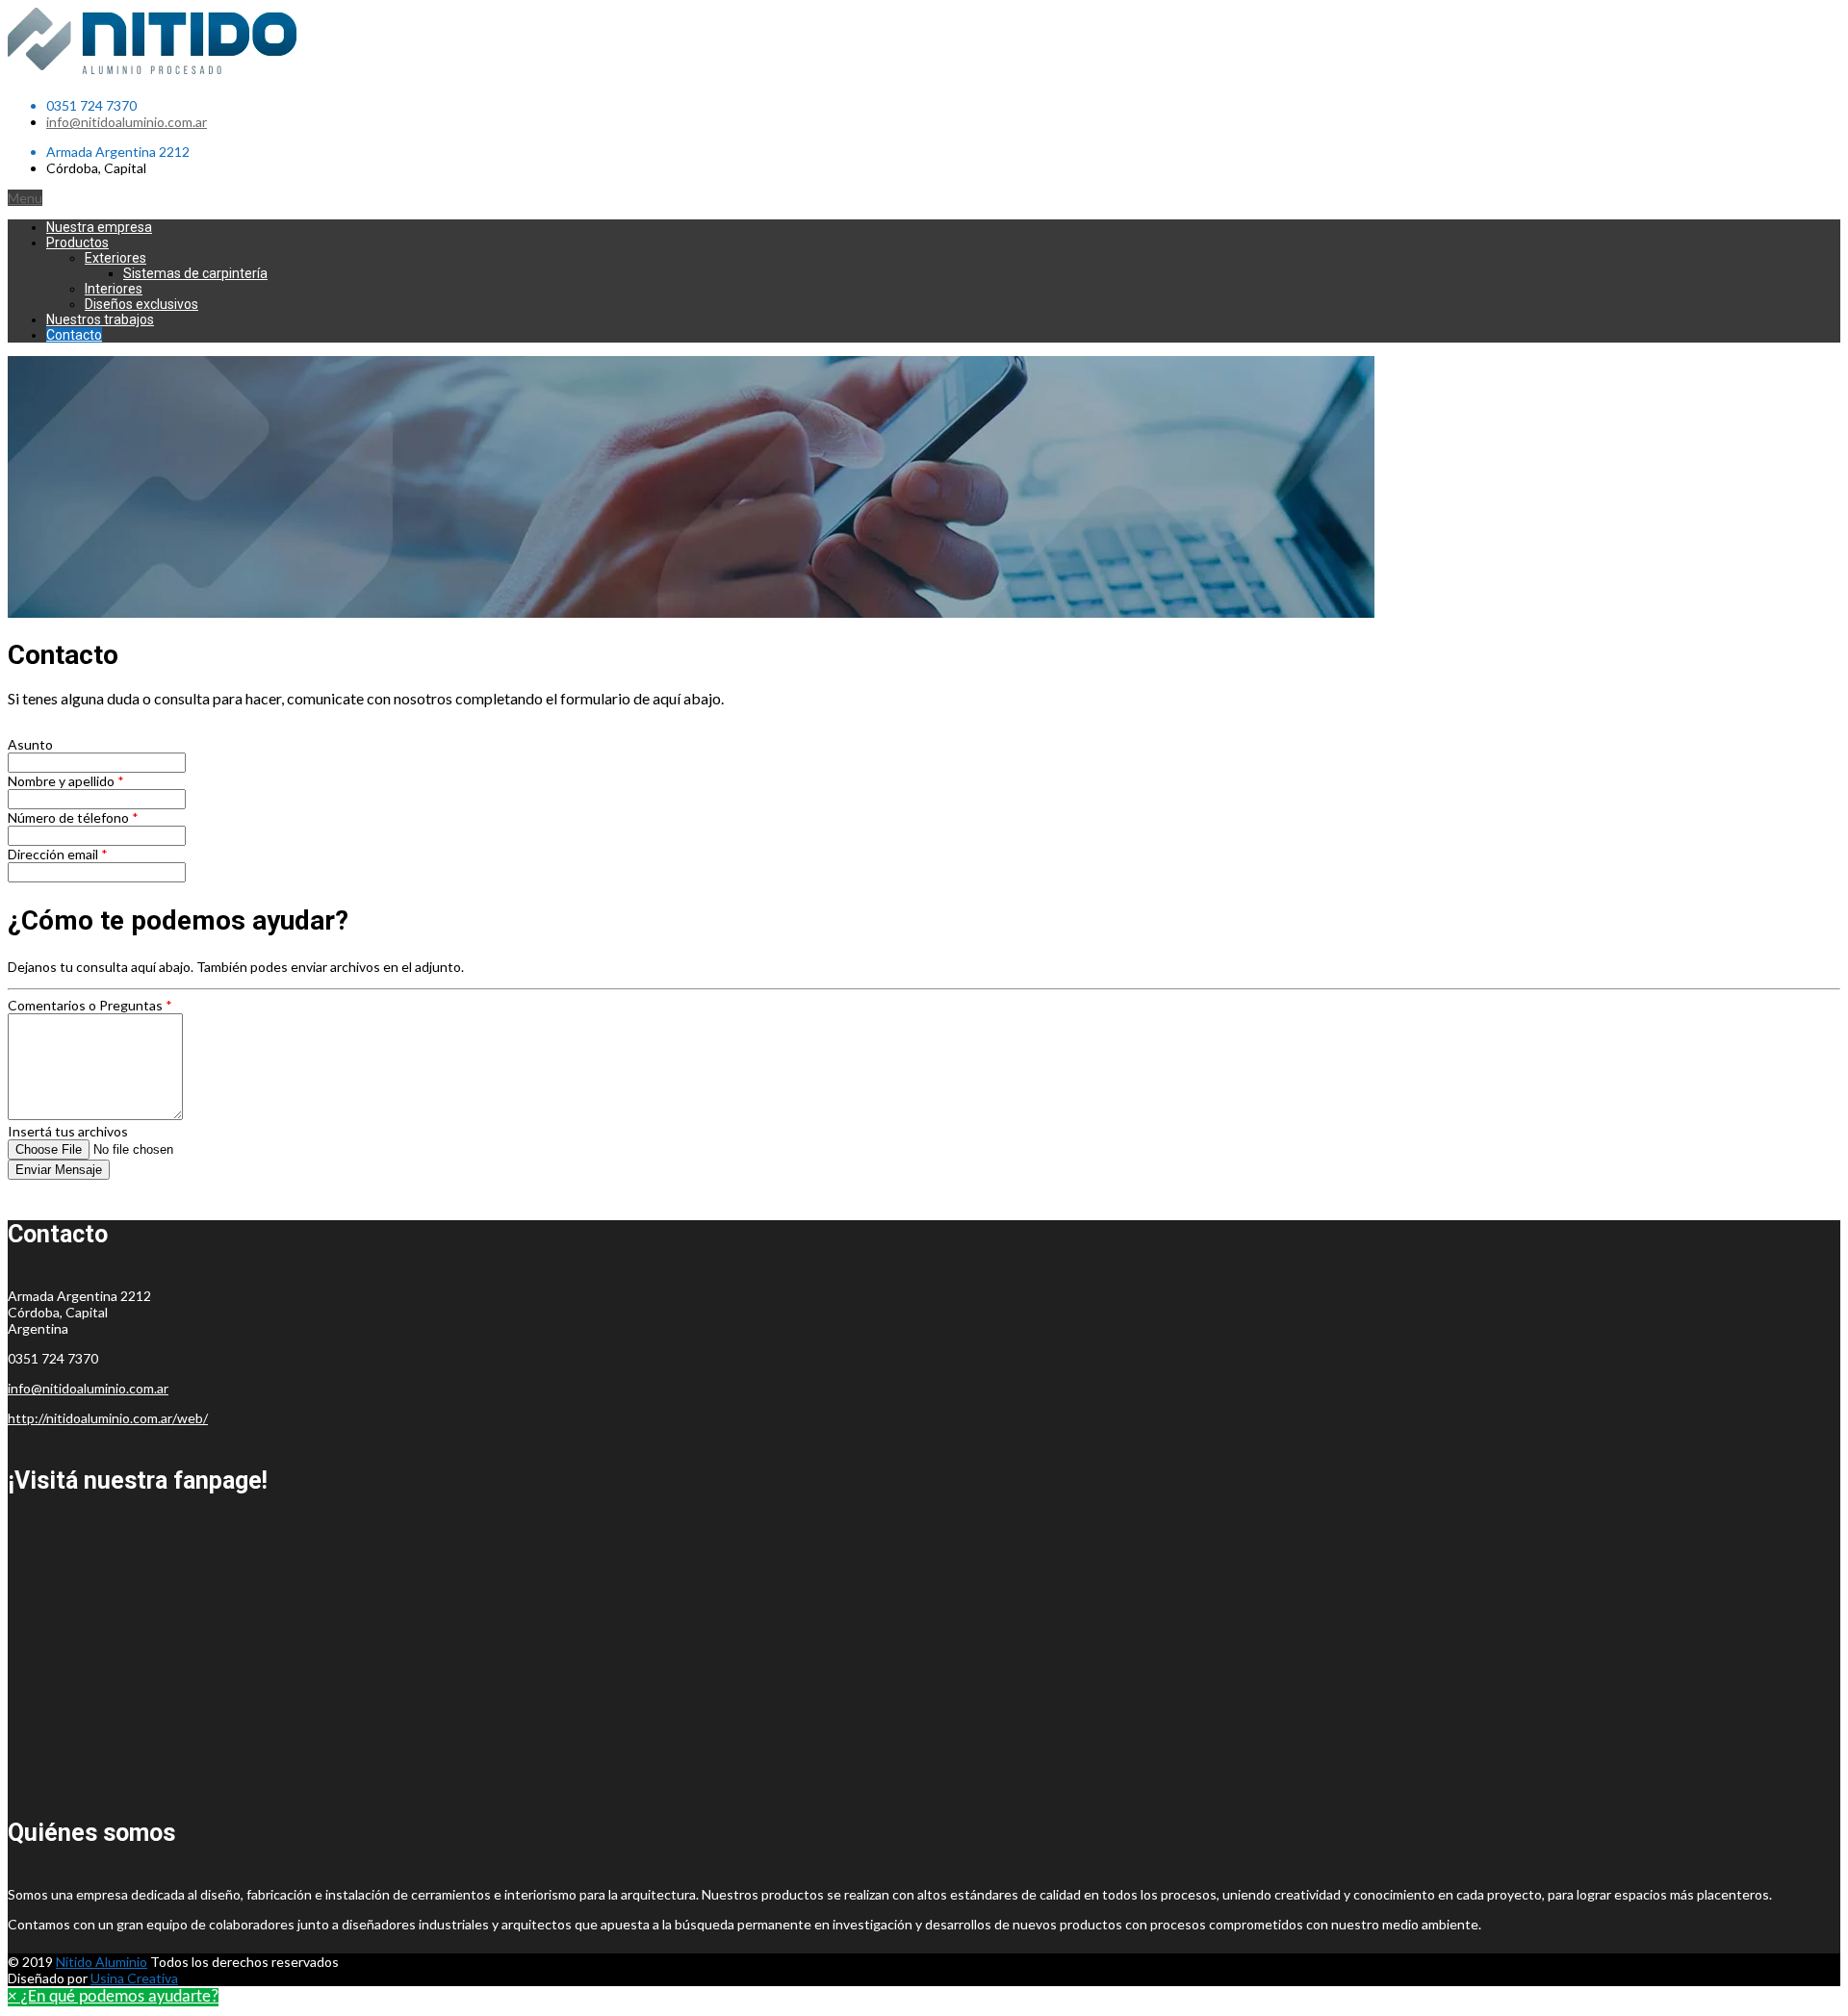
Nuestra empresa (99, 227)
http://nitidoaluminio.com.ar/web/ (108, 1418)
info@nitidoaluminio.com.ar (127, 122)
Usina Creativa (134, 1978)
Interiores (114, 289)
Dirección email (58, 854)
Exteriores (115, 258)
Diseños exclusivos (141, 304)
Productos (77, 242)
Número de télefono (73, 817)
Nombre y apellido (66, 781)
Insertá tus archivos (68, 1131)
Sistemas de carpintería (195, 273)
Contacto (74, 335)
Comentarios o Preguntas (90, 1005)
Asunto (30, 744)
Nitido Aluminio (102, 1962)
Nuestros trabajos (100, 319)
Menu (25, 198)
